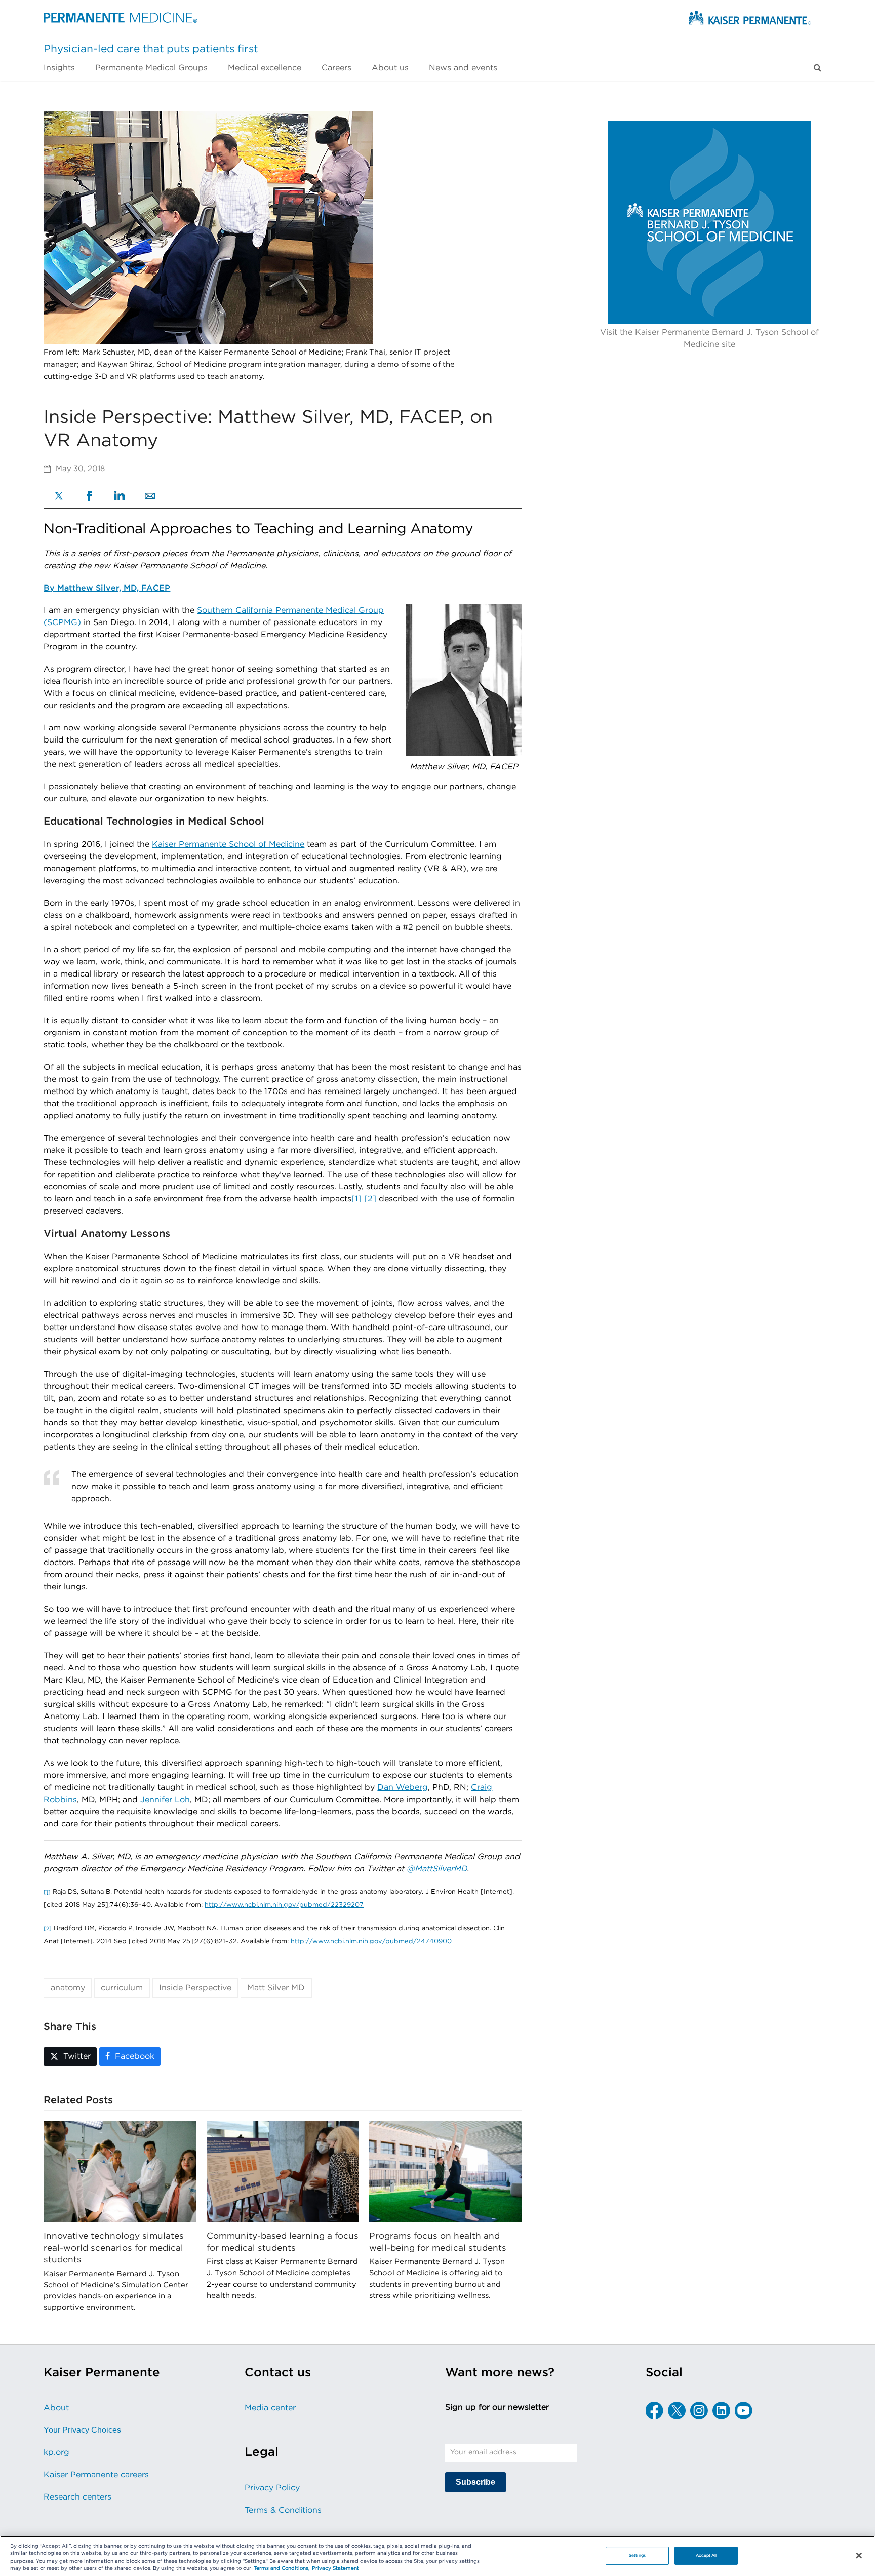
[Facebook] (89, 497)
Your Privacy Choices (82, 2430)
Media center (270, 2408)
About (56, 2408)
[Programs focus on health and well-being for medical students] (445, 2171)
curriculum (122, 1988)
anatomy (68, 1988)
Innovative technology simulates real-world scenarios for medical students (114, 2248)
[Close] (859, 2555)
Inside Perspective (195, 1988)
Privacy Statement (335, 2569)
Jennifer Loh (165, 1800)
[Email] (150, 497)
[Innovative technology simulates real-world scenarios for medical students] (120, 2171)
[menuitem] (64, 68)
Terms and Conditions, (282, 2569)
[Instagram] (699, 2411)
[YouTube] (744, 2411)
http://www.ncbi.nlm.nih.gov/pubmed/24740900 (371, 1942)
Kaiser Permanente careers (96, 2475)
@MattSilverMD (437, 1869)
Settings (637, 2555)
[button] (818, 68)
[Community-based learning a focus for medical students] (283, 2171)
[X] (59, 497)
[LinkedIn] (120, 497)
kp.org (56, 2452)
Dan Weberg (403, 1787)
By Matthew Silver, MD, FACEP (107, 588)
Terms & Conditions (283, 2510)
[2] (370, 1199)
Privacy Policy (272, 2488)
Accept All (706, 2555)
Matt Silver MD (276, 1988)
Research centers (77, 2497)
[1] (356, 1199)
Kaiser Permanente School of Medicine (228, 844)
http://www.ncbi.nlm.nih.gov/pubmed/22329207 (284, 1905)
